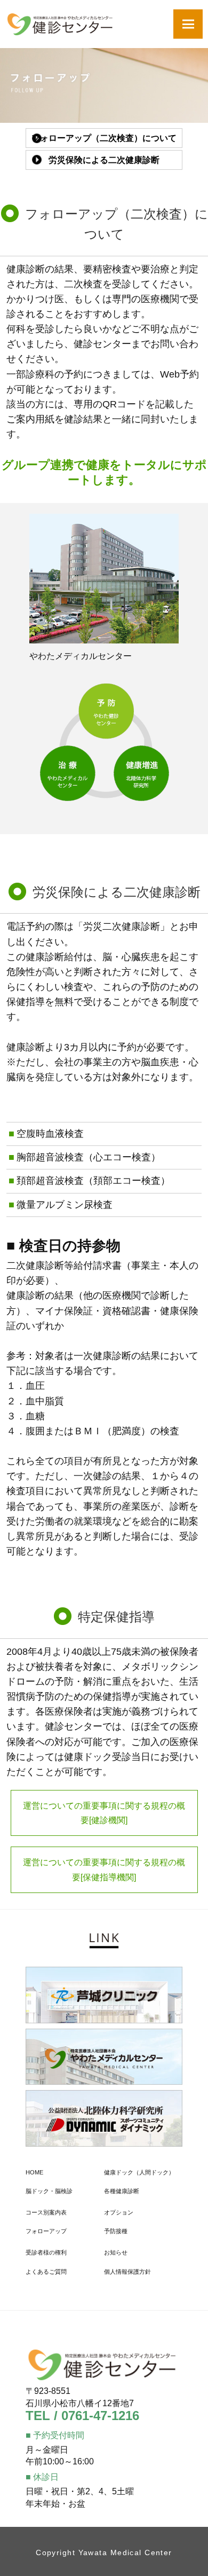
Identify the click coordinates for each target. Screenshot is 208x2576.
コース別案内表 (46, 2212)
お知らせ (116, 2252)
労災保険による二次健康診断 (104, 160)
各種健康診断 (122, 2191)
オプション (119, 2212)
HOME (34, 2172)
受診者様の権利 (46, 2252)
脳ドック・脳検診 (49, 2191)
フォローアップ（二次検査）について (104, 138)
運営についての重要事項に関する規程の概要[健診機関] (104, 1813)
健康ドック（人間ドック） (139, 2172)
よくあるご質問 (46, 2272)
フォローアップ (46, 2231)
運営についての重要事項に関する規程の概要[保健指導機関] (104, 1870)
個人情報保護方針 (127, 2272)
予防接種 (116, 2231)
